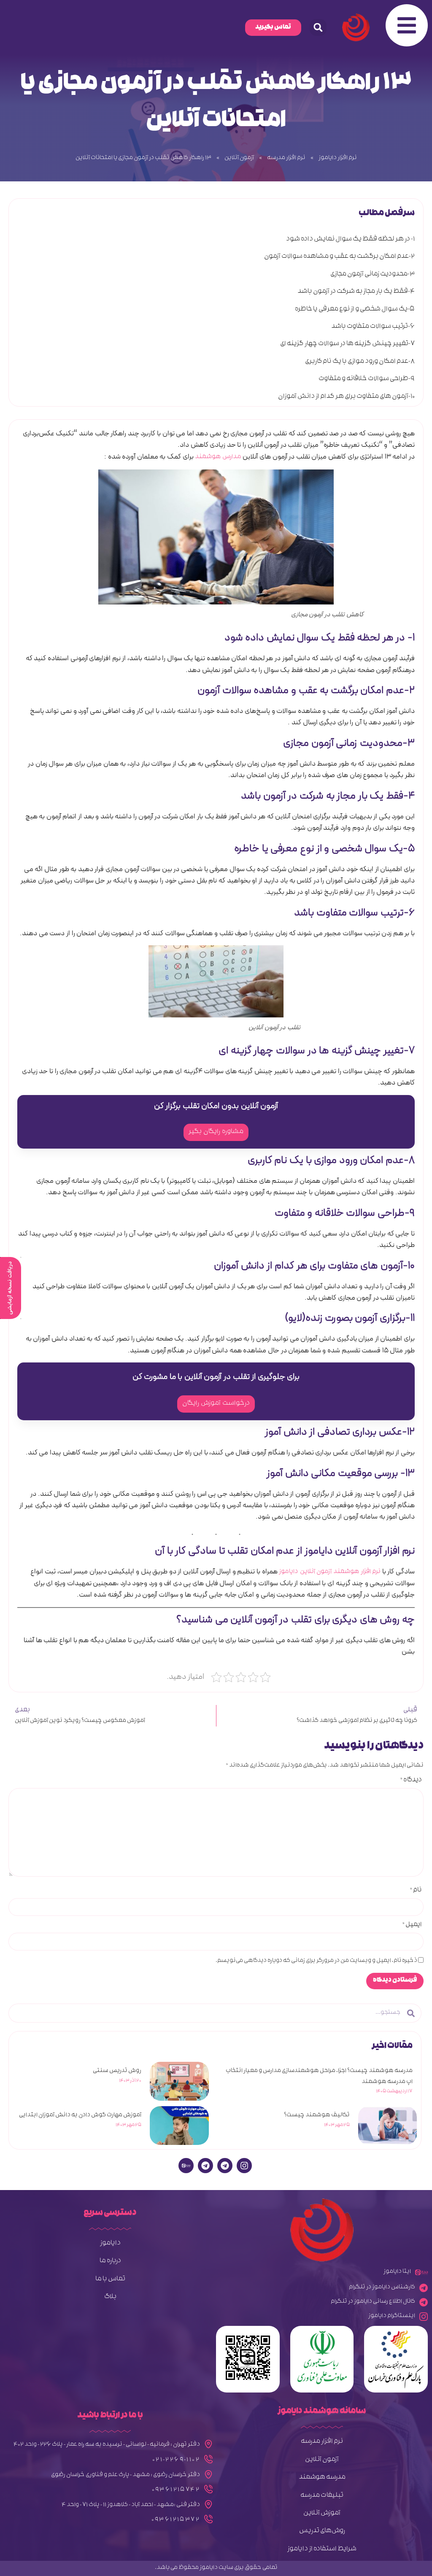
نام (416, 1891)
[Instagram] (244, 2166)
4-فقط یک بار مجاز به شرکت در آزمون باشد (356, 292)
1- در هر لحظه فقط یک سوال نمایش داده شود (350, 240)
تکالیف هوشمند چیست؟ (317, 2116)
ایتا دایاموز (397, 2272)
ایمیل (412, 1926)
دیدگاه (411, 1781)
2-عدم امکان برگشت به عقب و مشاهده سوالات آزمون (339, 257)
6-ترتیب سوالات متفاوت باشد (373, 327)
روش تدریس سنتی (117, 2071)
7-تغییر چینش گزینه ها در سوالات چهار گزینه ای (347, 344)
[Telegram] (225, 2166)
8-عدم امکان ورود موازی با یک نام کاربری (360, 362)
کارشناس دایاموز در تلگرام (382, 2288)
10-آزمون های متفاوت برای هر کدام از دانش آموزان (346, 397)
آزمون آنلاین (239, 158)
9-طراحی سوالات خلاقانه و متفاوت (367, 379)
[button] (318, 27)
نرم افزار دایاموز (338, 158)
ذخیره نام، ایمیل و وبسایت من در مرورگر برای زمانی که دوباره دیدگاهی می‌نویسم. (316, 1961)
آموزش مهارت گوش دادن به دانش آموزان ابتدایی (80, 2116)
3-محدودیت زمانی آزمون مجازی (373, 275)
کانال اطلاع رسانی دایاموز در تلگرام (373, 2302)
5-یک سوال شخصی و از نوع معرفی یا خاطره (355, 310)
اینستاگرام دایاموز (392, 2316)
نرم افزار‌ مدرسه (286, 158)
